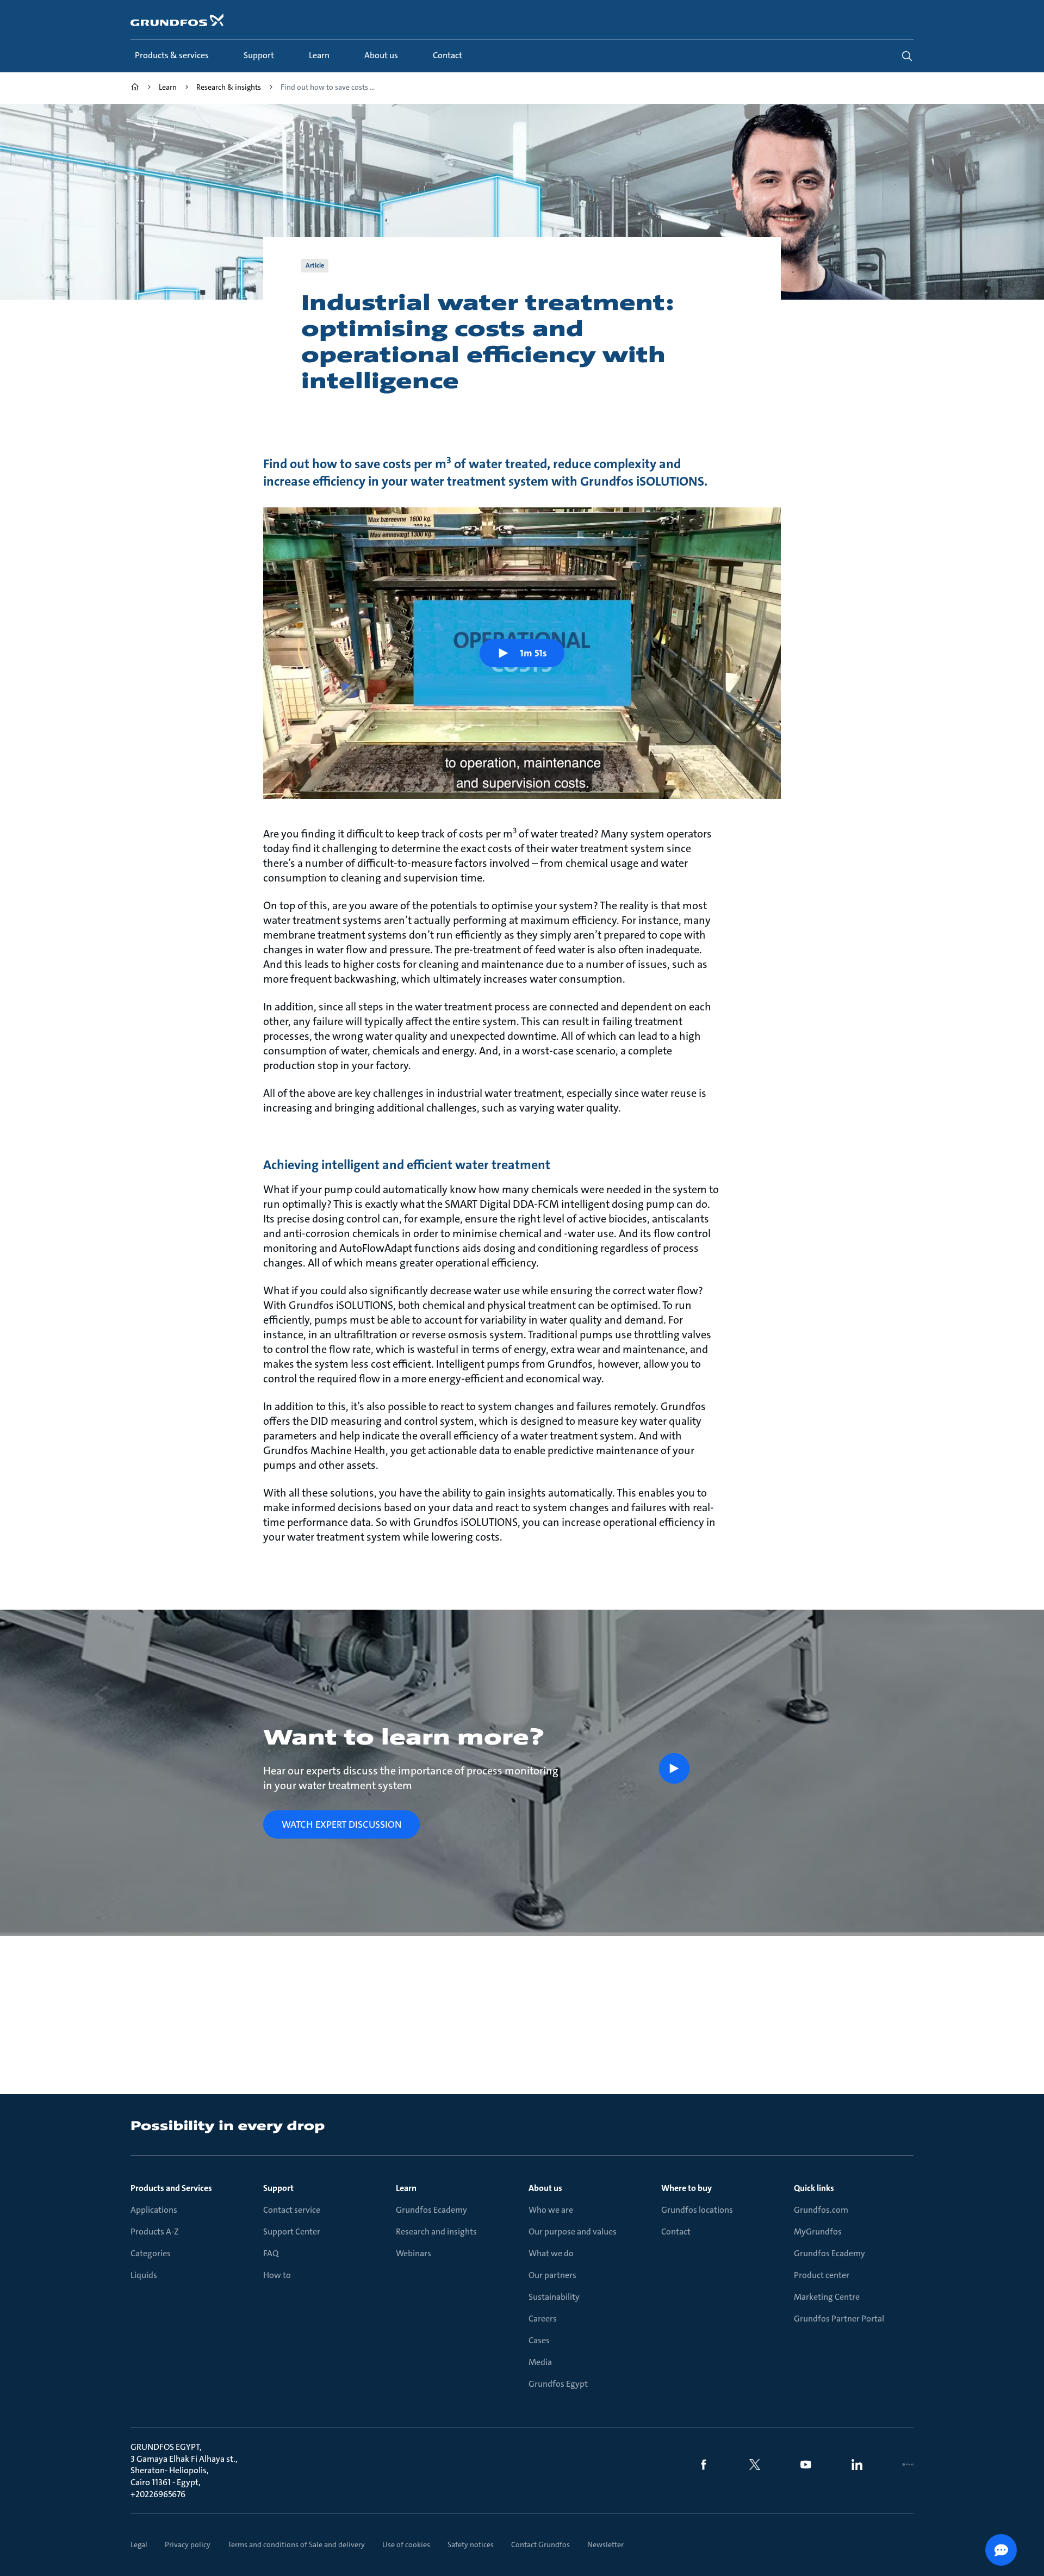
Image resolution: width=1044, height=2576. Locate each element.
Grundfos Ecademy (431, 2210)
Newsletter (605, 2544)
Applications (154, 2210)
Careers (543, 2319)
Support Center (292, 2232)
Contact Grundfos (540, 2544)
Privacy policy (188, 2544)
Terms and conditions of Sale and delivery (296, 2544)
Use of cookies (406, 2544)
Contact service (292, 2210)
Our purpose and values (573, 2232)
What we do (551, 2253)
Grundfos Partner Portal (839, 2319)
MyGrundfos (818, 2232)
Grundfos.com (821, 2210)
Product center (822, 2275)
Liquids (144, 2275)
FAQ (271, 2253)
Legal (139, 2544)
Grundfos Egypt (558, 2384)
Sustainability (554, 2297)
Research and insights (436, 2232)
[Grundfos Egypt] (135, 88)
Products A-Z (155, 2232)
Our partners (552, 2275)
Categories (151, 2253)
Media (540, 2362)
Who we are (551, 2210)
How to (277, 2275)
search (907, 56)
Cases (539, 2340)
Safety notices (471, 2544)
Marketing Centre (827, 2297)
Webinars (414, 2253)
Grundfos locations (697, 2210)
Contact (676, 2232)
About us (545, 2188)
